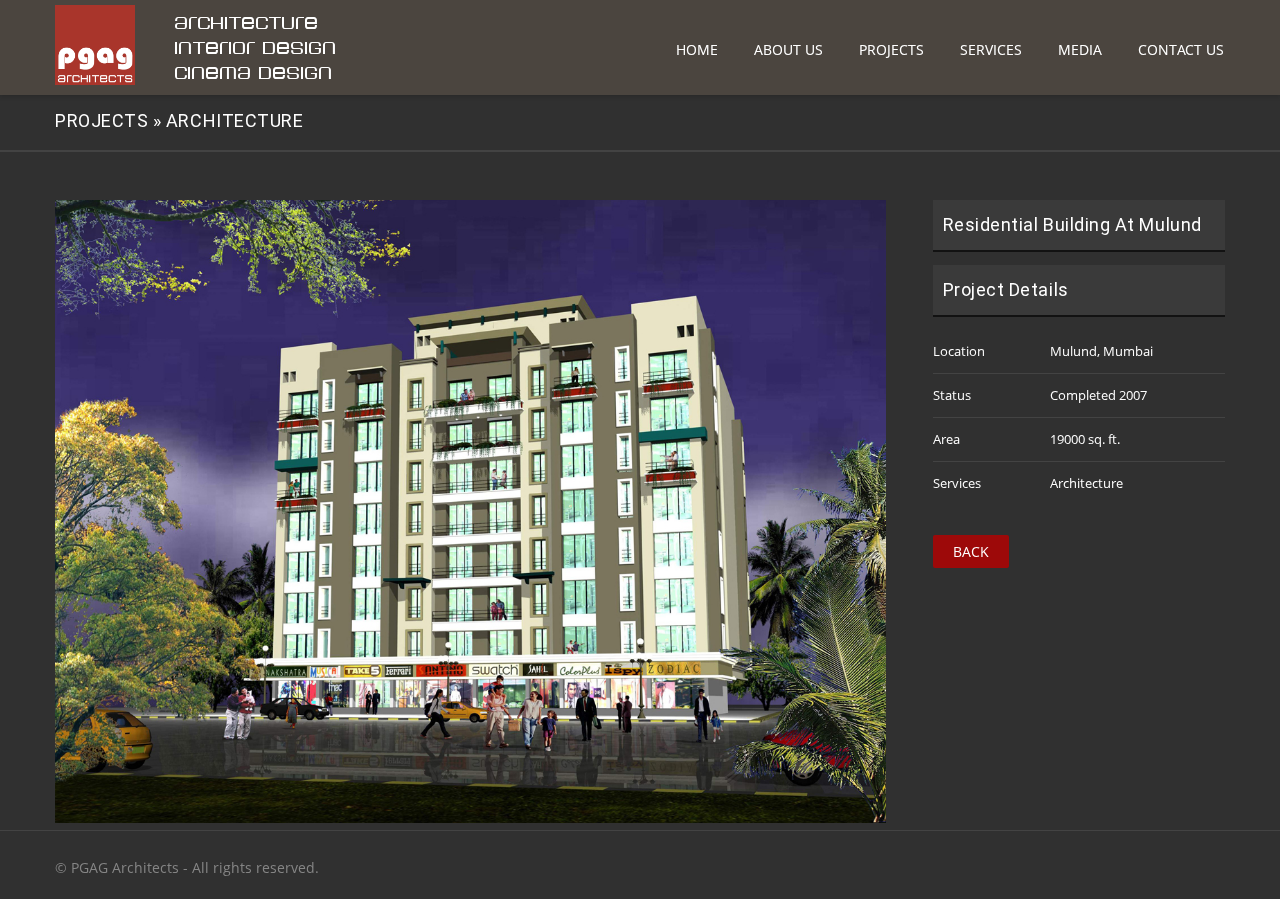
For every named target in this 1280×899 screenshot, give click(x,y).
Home (697, 49)
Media (1080, 49)
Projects (891, 49)
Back (971, 551)
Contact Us (1181, 49)
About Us (788, 49)
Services (991, 49)
